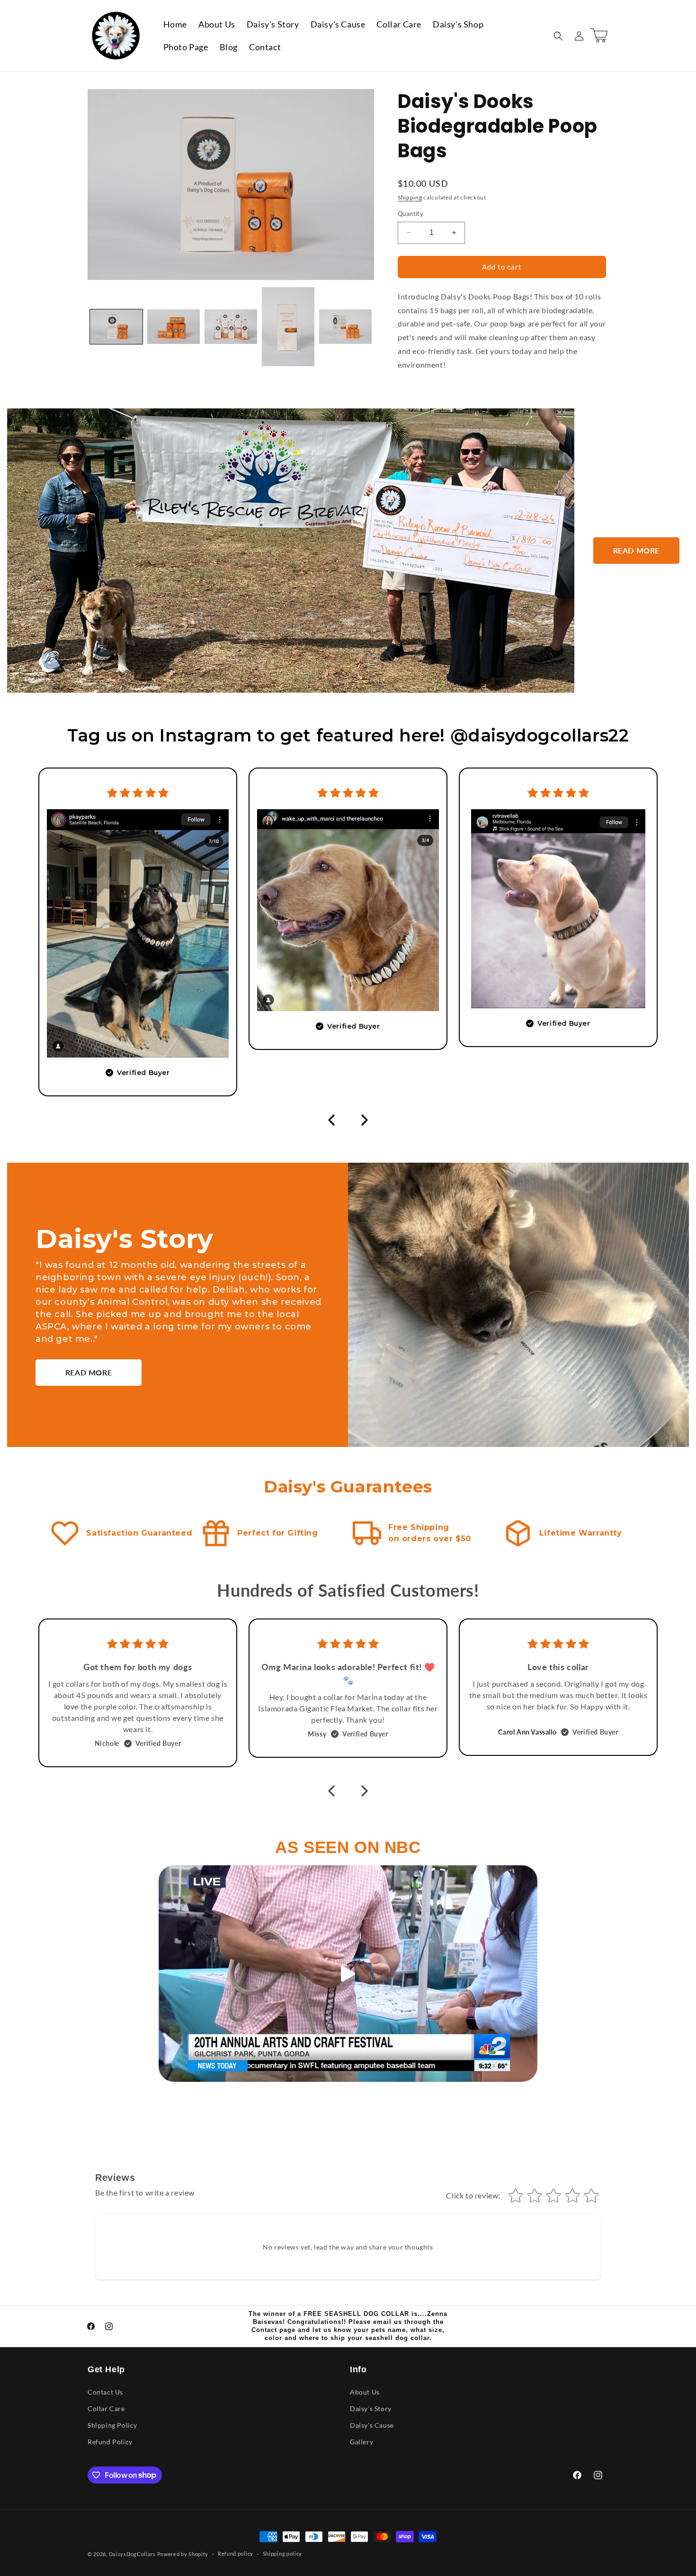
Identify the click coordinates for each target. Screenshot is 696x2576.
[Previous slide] (331, 1120)
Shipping (410, 197)
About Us (365, 2392)
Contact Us (105, 2392)
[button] (558, 36)
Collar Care (106, 2409)
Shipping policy (283, 2553)
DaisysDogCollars (132, 2554)
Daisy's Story (371, 2409)
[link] (636, 551)
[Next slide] (365, 1120)
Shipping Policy (112, 2425)
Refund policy (236, 2553)
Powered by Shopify (183, 2554)
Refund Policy (110, 2442)
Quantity (410, 214)
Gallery (361, 2442)
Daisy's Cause (372, 2425)
